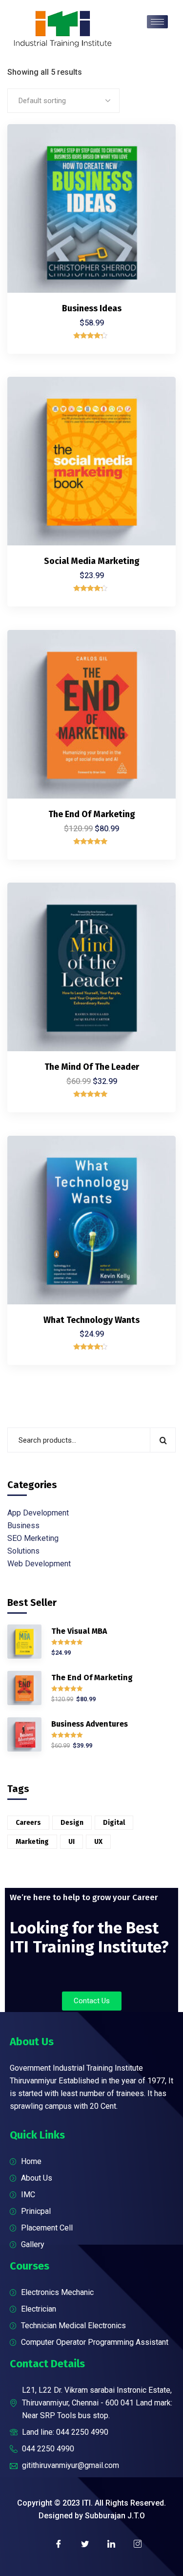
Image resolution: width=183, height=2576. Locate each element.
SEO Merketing (33, 1538)
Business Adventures (90, 1724)
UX (98, 1842)
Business (23, 1526)
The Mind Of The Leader (92, 1067)
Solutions (23, 1551)
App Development (38, 1513)
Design (72, 1823)
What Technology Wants (91, 1320)
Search (163, 1440)
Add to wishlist (152, 188)
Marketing (32, 1842)
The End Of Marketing (92, 814)
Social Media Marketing (92, 561)
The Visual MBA (79, 1631)
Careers (28, 1823)
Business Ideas (92, 308)
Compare (152, 166)
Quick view (152, 211)
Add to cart (152, 143)
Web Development (39, 1564)
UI (71, 1842)
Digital (114, 1823)
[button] (92, 2001)
